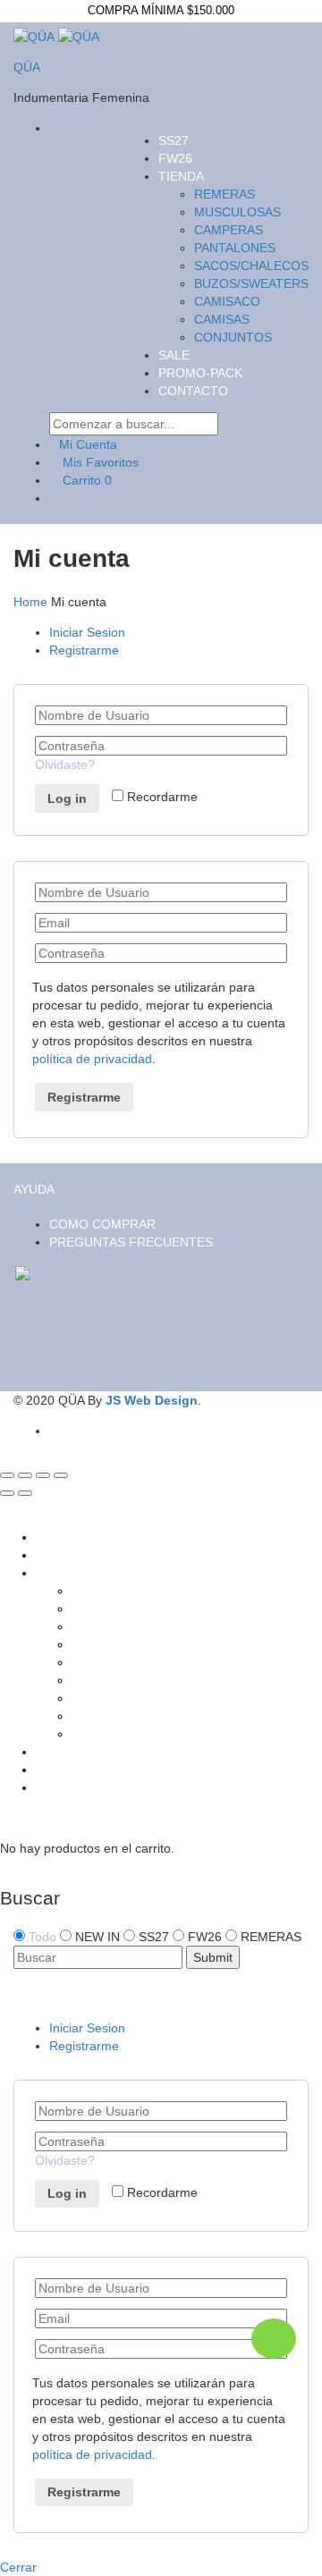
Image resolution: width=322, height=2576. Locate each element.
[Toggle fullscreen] (43, 1475)
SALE (174, 355)
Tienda (181, 176)
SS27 (174, 140)
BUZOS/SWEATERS (251, 283)
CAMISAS (222, 319)
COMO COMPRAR (102, 1224)
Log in (67, 798)
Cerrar (18, 2567)
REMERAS (225, 194)
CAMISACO (227, 301)
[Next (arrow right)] (25, 1493)
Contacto (193, 391)
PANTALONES (235, 248)
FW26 (175, 158)
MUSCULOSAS (237, 212)
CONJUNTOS (233, 337)
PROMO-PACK (200, 373)
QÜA (27, 67)
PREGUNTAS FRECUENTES (131, 1242)
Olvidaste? (65, 764)
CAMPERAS (229, 230)
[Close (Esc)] (7, 1475)
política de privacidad (92, 1059)
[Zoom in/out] (61, 1475)
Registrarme (84, 650)
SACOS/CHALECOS (251, 266)
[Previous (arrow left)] (7, 1493)
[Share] (25, 1475)
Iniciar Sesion (87, 632)
